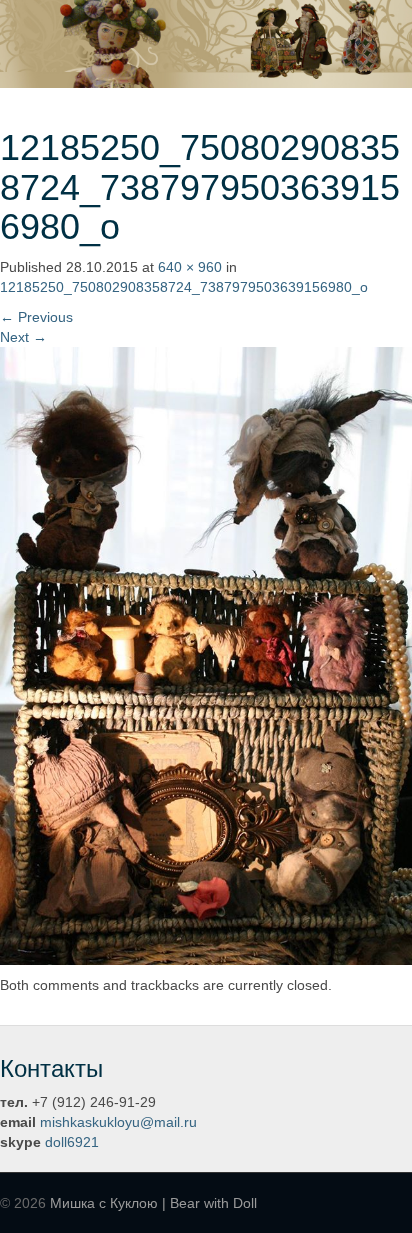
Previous (36, 317)
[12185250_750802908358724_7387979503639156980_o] (206, 655)
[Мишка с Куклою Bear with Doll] (206, 43)
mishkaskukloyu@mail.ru (118, 1122)
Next (23, 337)
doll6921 (72, 1142)
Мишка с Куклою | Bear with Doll (153, 1203)
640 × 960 (190, 267)
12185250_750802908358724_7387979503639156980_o (184, 287)
